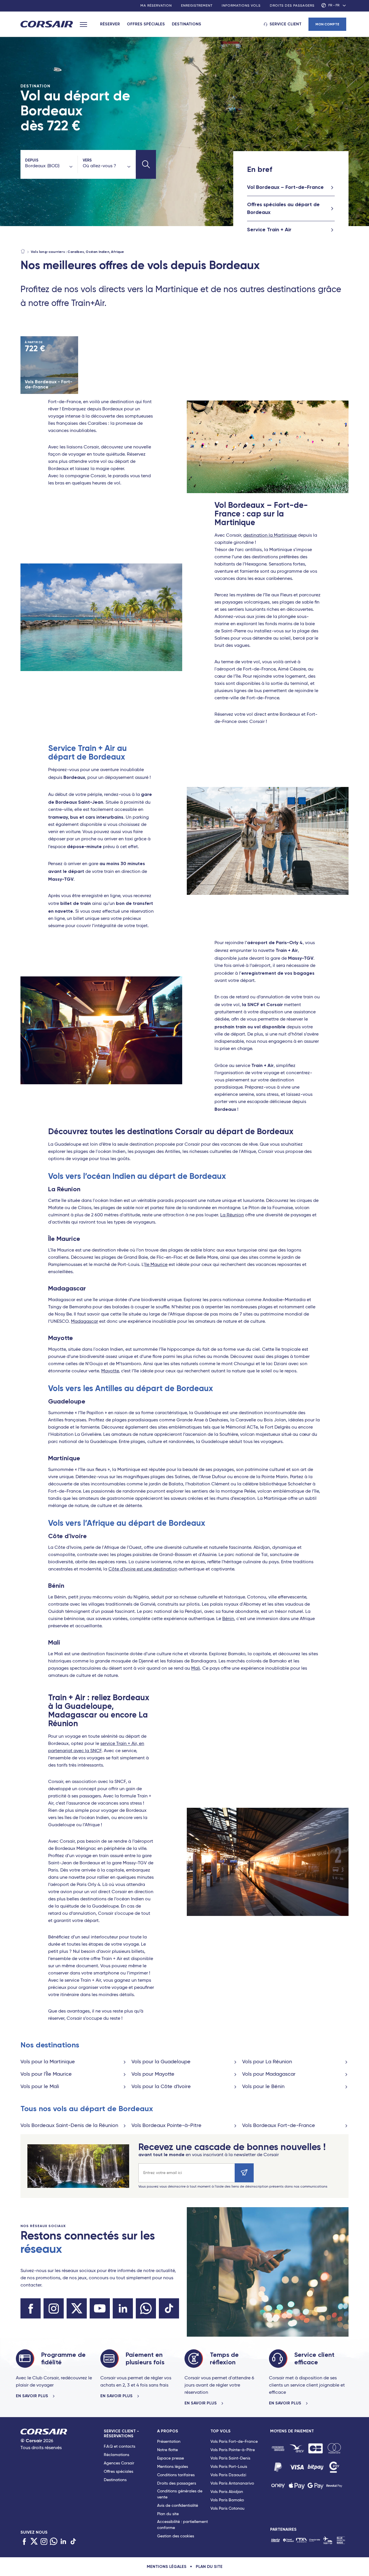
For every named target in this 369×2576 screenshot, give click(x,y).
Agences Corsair (119, 2463)
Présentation (169, 2442)
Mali (196, 1669)
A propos (168, 2431)
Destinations (187, 24)
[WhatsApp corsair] (146, 2308)
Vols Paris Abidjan (227, 2492)
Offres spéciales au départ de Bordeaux (283, 208)
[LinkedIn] (63, 2542)
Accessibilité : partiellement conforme (182, 2525)
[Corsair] (47, 25)
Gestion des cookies (176, 2536)
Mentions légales (173, 2467)
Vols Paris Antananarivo (232, 2483)
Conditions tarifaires (176, 2475)
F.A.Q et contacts (119, 2447)
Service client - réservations (121, 2434)
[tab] (130, 2485)
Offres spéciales (146, 24)
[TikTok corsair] (169, 2308)
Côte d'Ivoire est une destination (143, 1569)
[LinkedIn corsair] (123, 2308)
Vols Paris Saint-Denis (230, 2458)
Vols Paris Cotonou (227, 2509)
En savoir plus (33, 2396)
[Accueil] (23, 252)
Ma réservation (156, 6)
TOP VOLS (221, 2431)
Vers (87, 160)
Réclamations (116, 2455)
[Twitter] (34, 2542)
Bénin (228, 1619)
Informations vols (241, 6)
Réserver (110, 24)
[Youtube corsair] (100, 2308)
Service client (286, 24)
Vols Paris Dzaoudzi (228, 2475)
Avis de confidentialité (178, 2506)
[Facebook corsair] (31, 2308)
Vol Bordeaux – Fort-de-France (285, 187)
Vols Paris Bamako (227, 2500)
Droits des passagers (292, 6)
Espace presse (171, 2458)
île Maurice (156, 1265)
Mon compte (327, 24)
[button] (146, 164)
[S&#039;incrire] (244, 2173)
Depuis (32, 160)
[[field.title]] (278, 2448)
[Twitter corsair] (77, 2308)
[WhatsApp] (54, 2542)
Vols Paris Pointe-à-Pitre (233, 2450)
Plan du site (168, 2514)
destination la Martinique (270, 536)
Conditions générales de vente (180, 2494)
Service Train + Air (269, 230)
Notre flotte (167, 2450)
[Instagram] (44, 2542)
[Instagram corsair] (54, 2308)
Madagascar (84, 1322)
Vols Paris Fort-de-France (234, 2442)
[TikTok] (73, 2542)
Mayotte (110, 1371)
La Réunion (232, 1215)
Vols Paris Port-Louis (229, 2467)
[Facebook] (24, 2542)
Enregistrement (197, 6)
